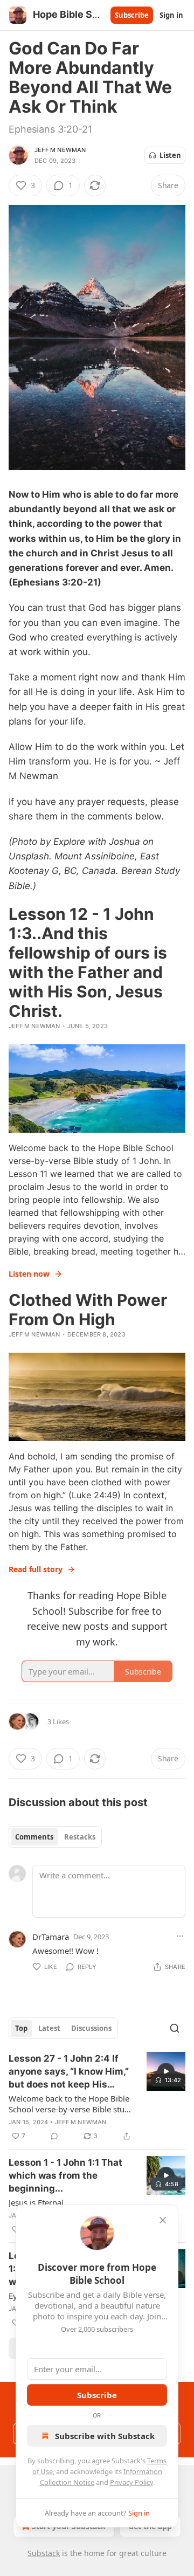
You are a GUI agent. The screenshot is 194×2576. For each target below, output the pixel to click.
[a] (166, 2071)
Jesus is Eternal (36, 2202)
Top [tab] (21, 2028)
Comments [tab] (34, 1837)
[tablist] (55, 1837)
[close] (163, 2220)
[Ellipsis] (180, 1936)
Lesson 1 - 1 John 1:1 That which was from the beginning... (65, 2175)
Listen (170, 155)
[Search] (175, 2028)
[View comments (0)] (54, 2136)
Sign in (171, 15)
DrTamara (51, 1937)
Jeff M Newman (60, 150)
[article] (97, 2097)
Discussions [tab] (91, 2028)
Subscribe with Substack (105, 2436)
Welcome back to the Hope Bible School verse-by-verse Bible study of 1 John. (71, 2104)
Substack (44, 2553)
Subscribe (132, 15)
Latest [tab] (49, 2028)
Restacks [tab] (80, 1837)
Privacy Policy (131, 2482)
